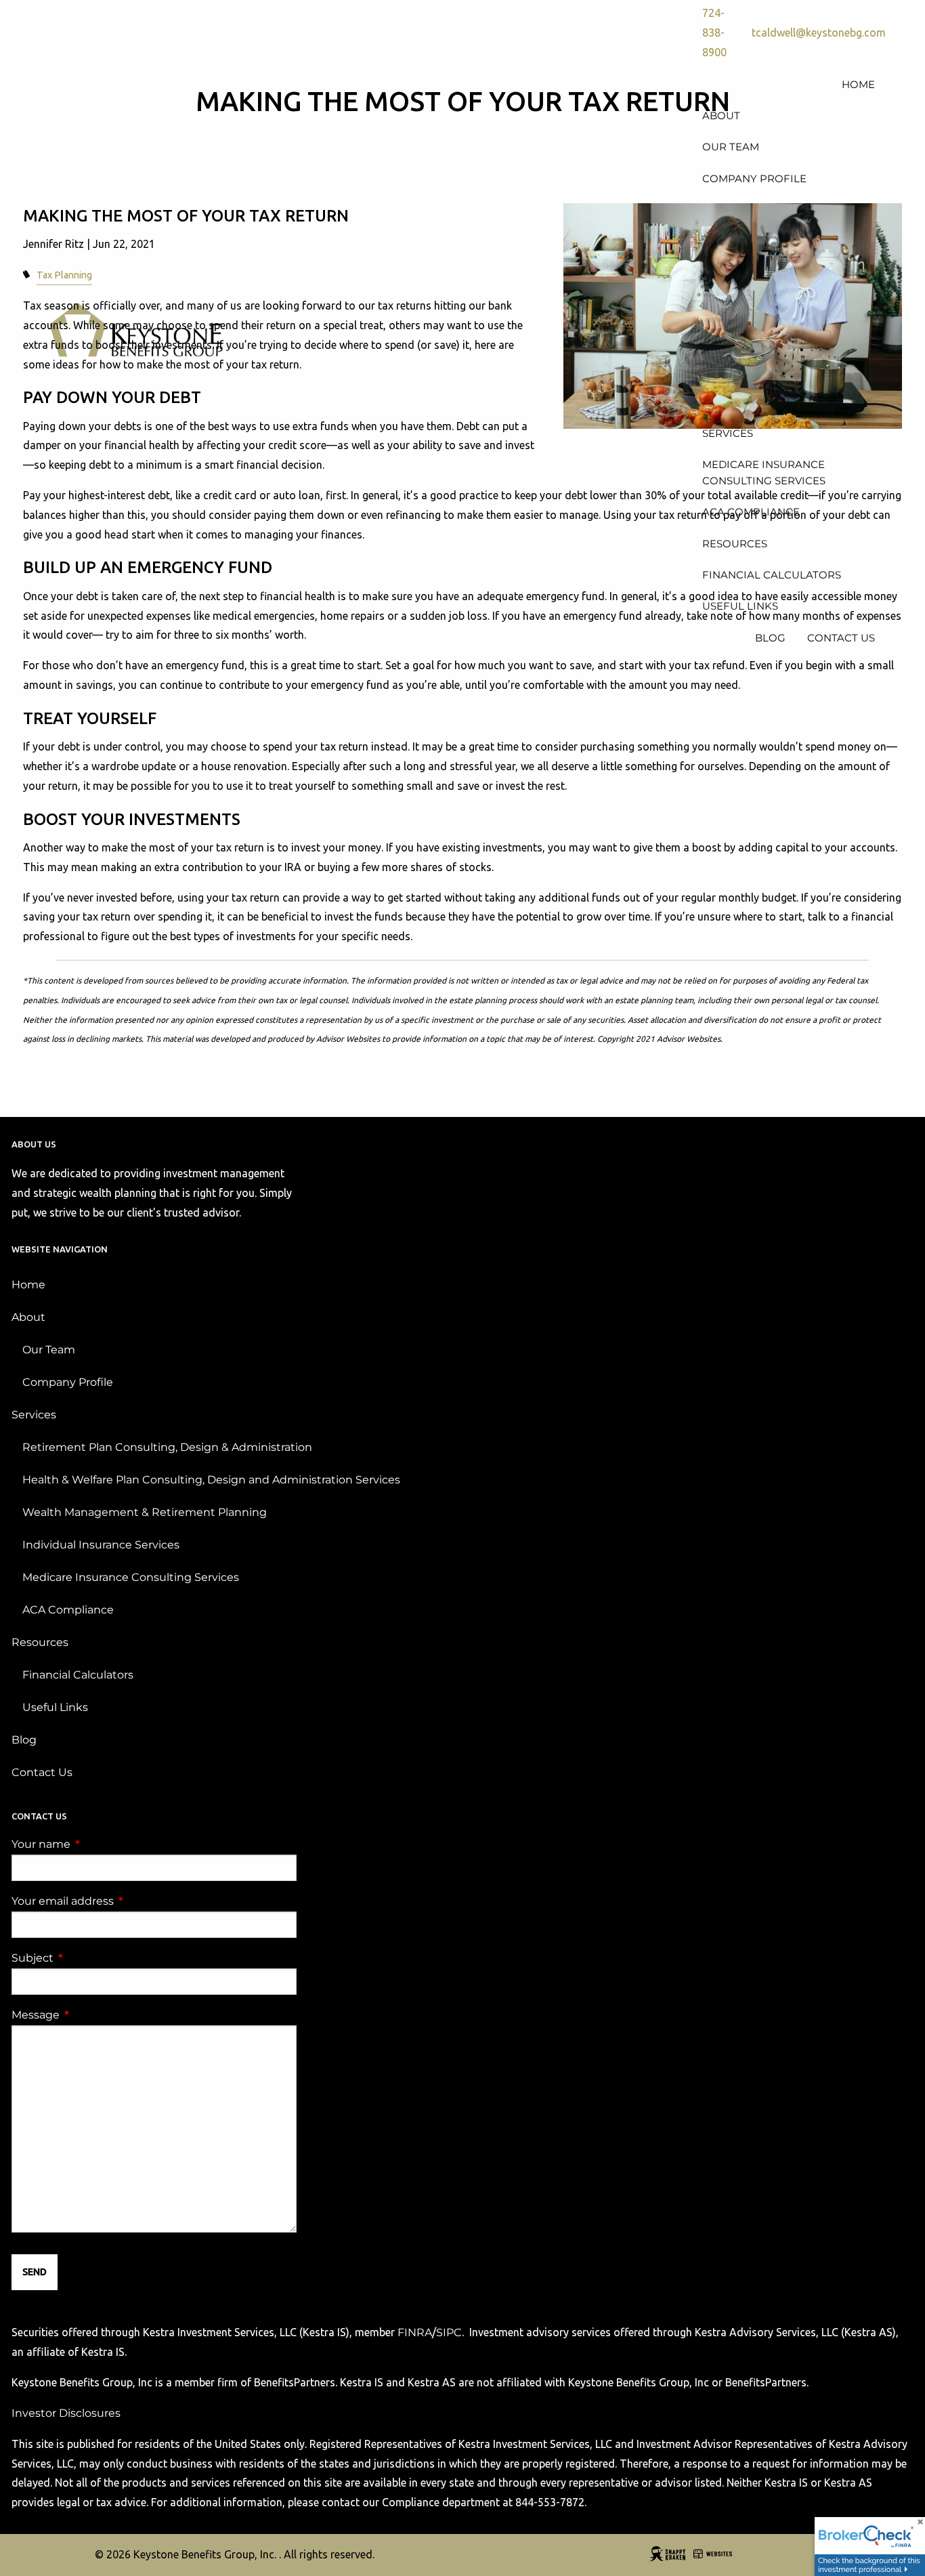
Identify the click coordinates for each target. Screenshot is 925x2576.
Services (34, 1415)
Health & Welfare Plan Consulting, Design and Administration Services (211, 1480)
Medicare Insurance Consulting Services (131, 1577)
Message (92, 2015)
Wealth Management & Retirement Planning (145, 1512)
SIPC (449, 2332)
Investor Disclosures (66, 2413)
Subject (89, 1958)
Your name (98, 1844)
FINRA (415, 2332)
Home (28, 1285)
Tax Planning (64, 275)
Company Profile (68, 1382)
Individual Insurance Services (101, 1545)
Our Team (49, 1350)
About (28, 1317)
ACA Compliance (68, 1610)
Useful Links (55, 1707)
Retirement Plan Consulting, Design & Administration (167, 1447)
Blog (24, 1740)
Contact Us (42, 1772)
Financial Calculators (78, 1675)
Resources (40, 1642)
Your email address (119, 1901)
